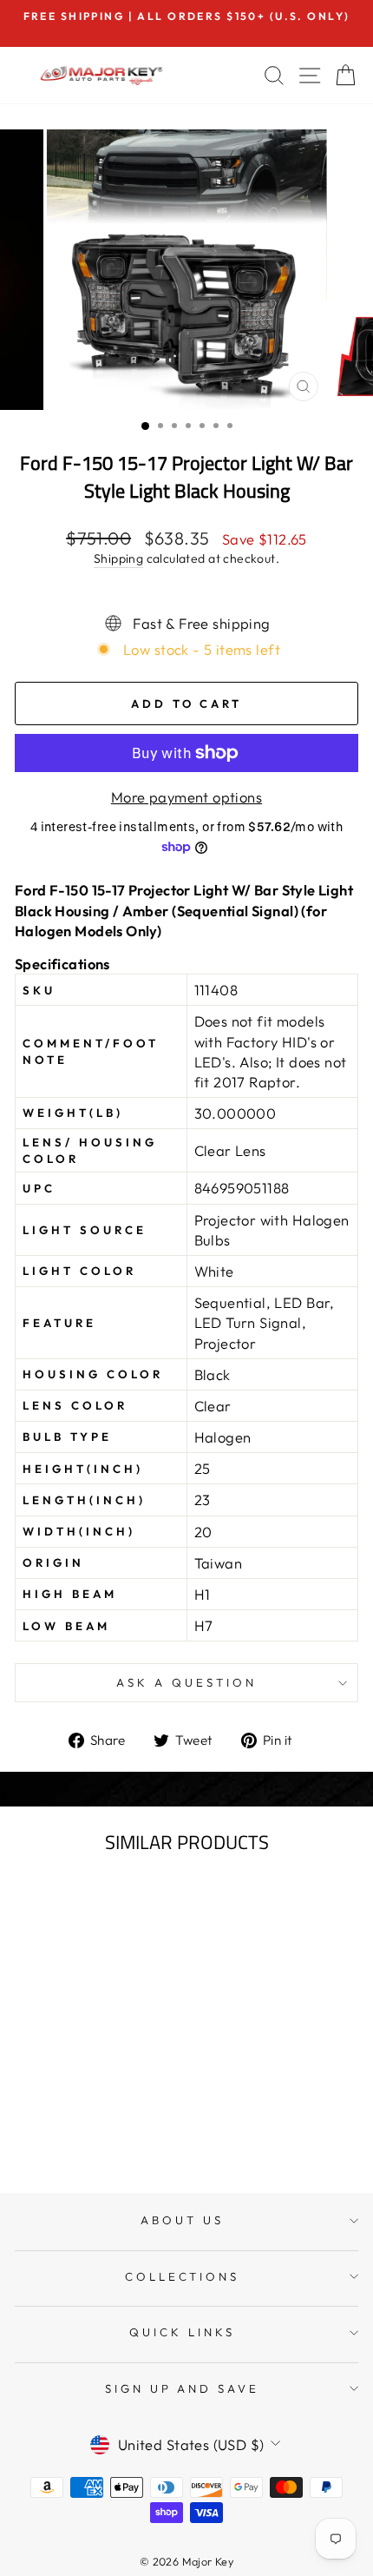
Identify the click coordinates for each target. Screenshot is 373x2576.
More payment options (186, 797)
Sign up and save (183, 2388)
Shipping (118, 558)
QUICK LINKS (182, 2332)
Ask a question (186, 1682)
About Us (182, 2220)
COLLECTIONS (183, 2276)
